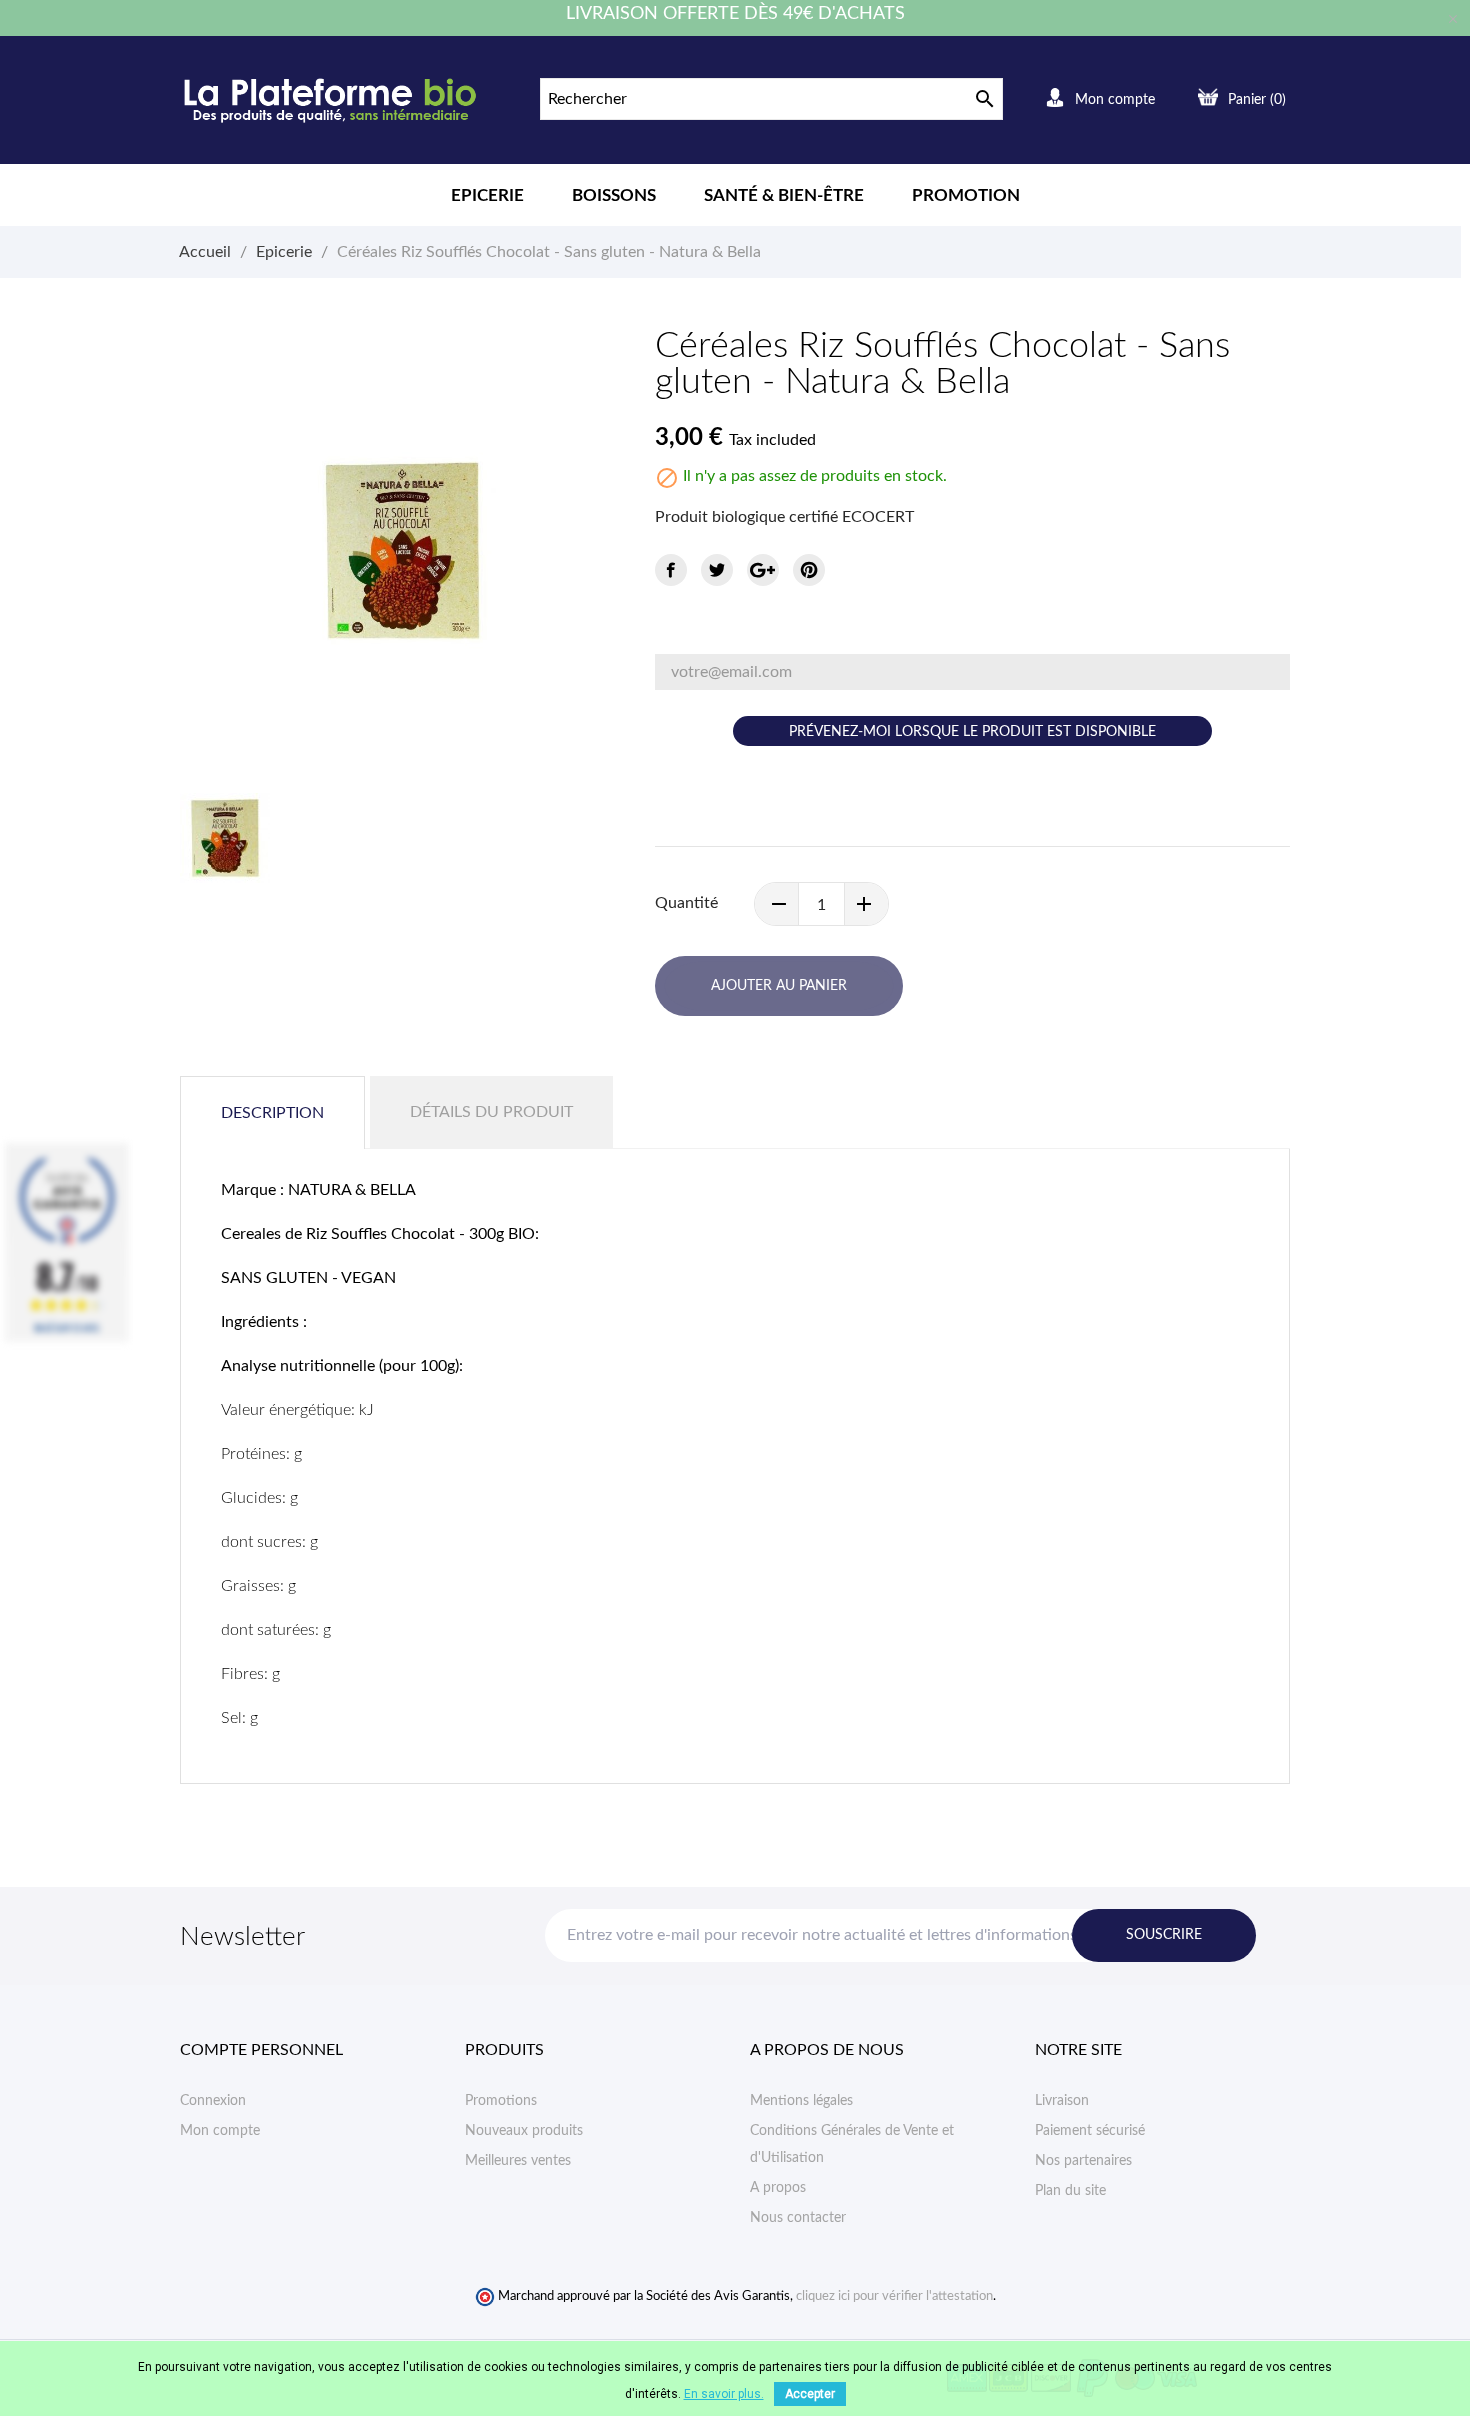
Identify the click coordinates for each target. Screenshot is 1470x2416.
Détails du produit (491, 1112)
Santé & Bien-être (784, 195)
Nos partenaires (1083, 2161)
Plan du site (1070, 2191)
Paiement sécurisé (1090, 2131)
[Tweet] (717, 570)
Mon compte (220, 2131)
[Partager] (671, 570)
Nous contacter (798, 2218)
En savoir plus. (724, 2394)
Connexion (213, 2101)
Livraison (1062, 2101)
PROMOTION (966, 195)
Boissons (614, 195)
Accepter (810, 2394)
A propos (778, 2188)
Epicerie (487, 195)
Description (272, 1113)
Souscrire (1164, 1935)
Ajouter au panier (779, 986)
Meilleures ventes (518, 2161)
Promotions (501, 2101)
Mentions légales (801, 2101)
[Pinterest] (809, 570)
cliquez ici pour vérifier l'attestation (894, 2296)
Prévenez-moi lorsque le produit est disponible (972, 732)
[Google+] (763, 570)
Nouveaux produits (524, 2131)
